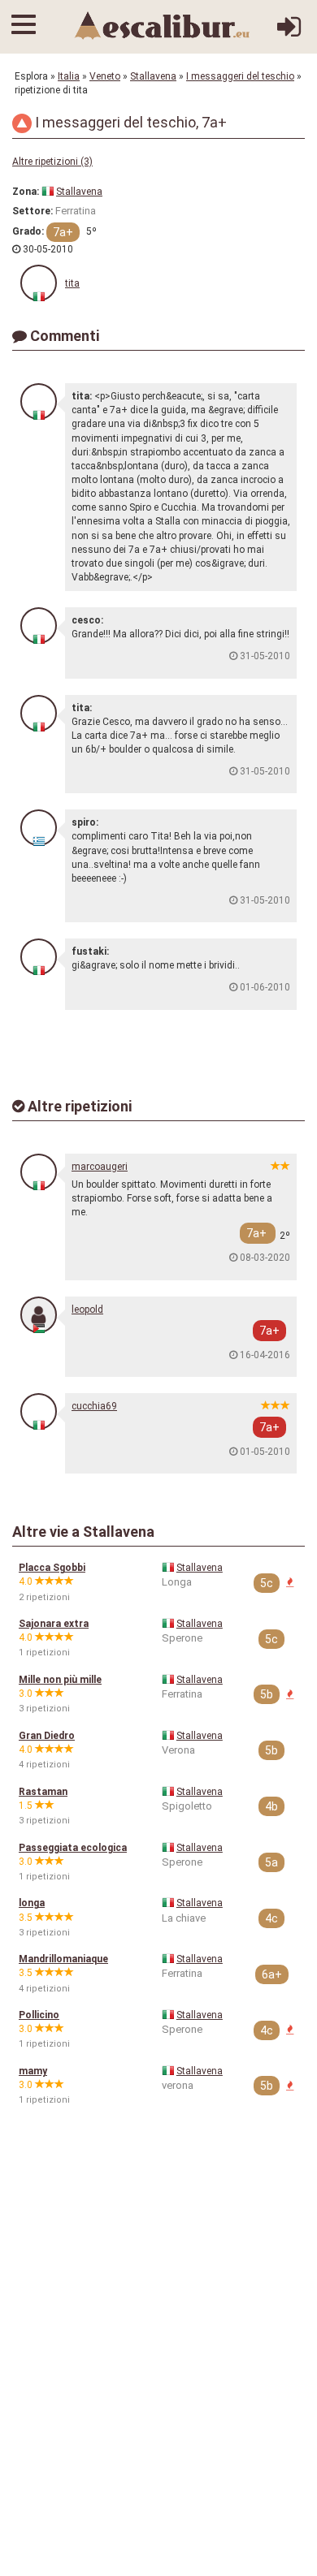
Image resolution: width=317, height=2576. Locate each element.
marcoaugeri (100, 1167)
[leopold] (39, 1315)
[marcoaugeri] (39, 1172)
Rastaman (43, 1792)
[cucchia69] (39, 1411)
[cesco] (39, 626)
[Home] (163, 25)
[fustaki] (39, 957)
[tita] (39, 283)
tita (72, 283)
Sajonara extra (54, 1624)
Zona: (26, 192)
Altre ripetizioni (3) (52, 162)
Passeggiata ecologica (73, 1848)
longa (32, 1903)
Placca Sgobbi (52, 1568)
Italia (69, 76)
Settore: (33, 211)
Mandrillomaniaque (63, 1959)
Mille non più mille (60, 1680)
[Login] (289, 33)
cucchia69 (94, 1406)
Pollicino (39, 2015)
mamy (33, 2071)
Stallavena (153, 76)
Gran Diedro (47, 1736)
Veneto (105, 76)
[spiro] (39, 828)
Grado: (28, 231)
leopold (87, 1310)
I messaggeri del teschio (240, 76)
